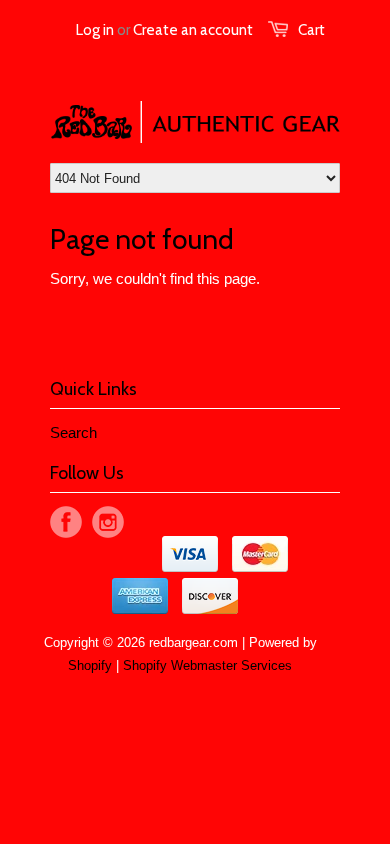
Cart (311, 30)
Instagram (108, 522)
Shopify (90, 665)
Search (73, 432)
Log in (95, 30)
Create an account (193, 30)
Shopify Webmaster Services (207, 665)
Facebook (66, 522)
